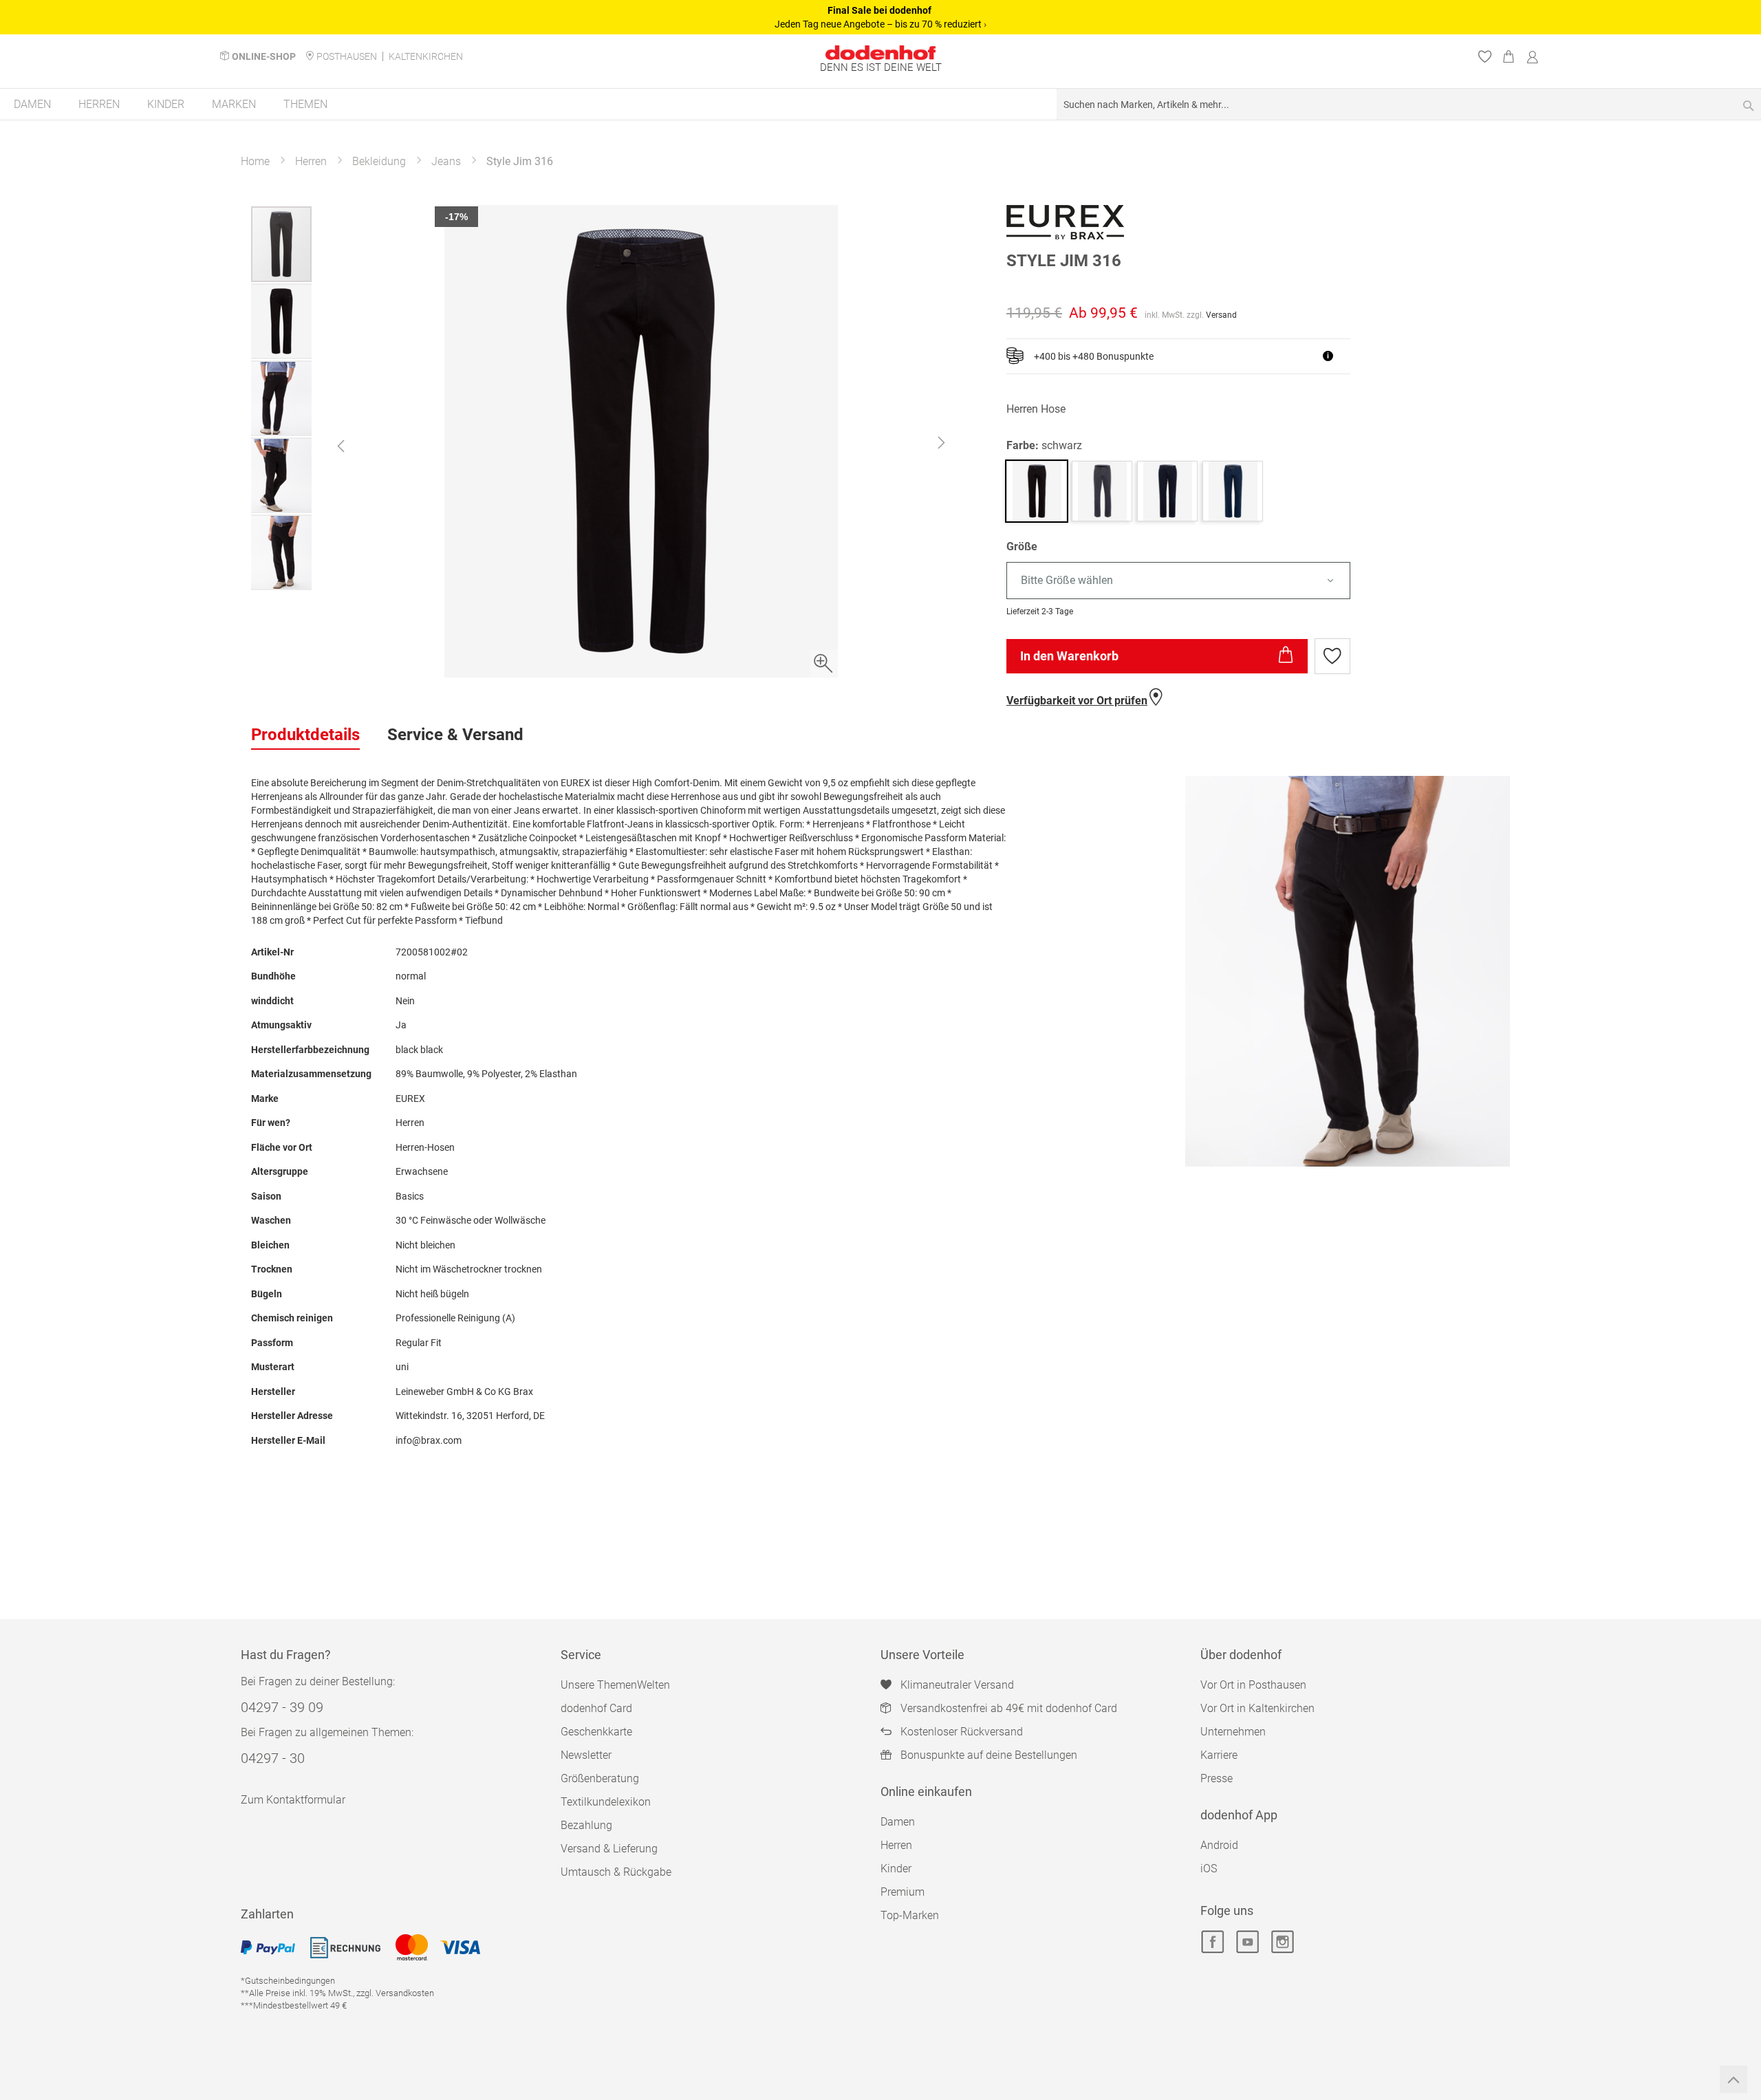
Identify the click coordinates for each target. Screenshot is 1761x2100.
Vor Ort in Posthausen (1253, 1685)
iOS (1209, 1869)
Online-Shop (264, 56)
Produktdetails (305, 735)
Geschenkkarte (596, 1732)
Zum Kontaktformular (293, 1800)
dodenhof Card (596, 1708)
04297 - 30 (273, 1758)
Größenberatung (600, 1778)
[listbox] (1258, 581)
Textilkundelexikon (606, 1802)
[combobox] (1409, 104)
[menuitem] (32, 104)
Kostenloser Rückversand (962, 1732)
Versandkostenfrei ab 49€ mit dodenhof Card (1009, 1708)
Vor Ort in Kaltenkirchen (1257, 1708)
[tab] (305, 735)
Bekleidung (379, 161)
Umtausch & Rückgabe (616, 1872)
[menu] (880, 105)
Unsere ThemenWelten (615, 1685)
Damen (898, 1822)
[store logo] (880, 53)
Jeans (446, 161)
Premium (903, 1892)
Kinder (896, 1869)
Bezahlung (586, 1825)
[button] (341, 446)
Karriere (1219, 1755)
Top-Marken (910, 1915)
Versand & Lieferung (609, 1849)
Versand (1221, 315)
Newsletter (586, 1755)
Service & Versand (455, 735)
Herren (311, 161)
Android (1219, 1845)
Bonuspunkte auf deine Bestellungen (989, 1755)
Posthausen (347, 56)
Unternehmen (1233, 1732)
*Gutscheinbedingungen (288, 1981)
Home (255, 161)
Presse (1217, 1778)
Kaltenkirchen (426, 56)
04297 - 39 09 (282, 1707)
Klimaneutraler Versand (957, 1685)
